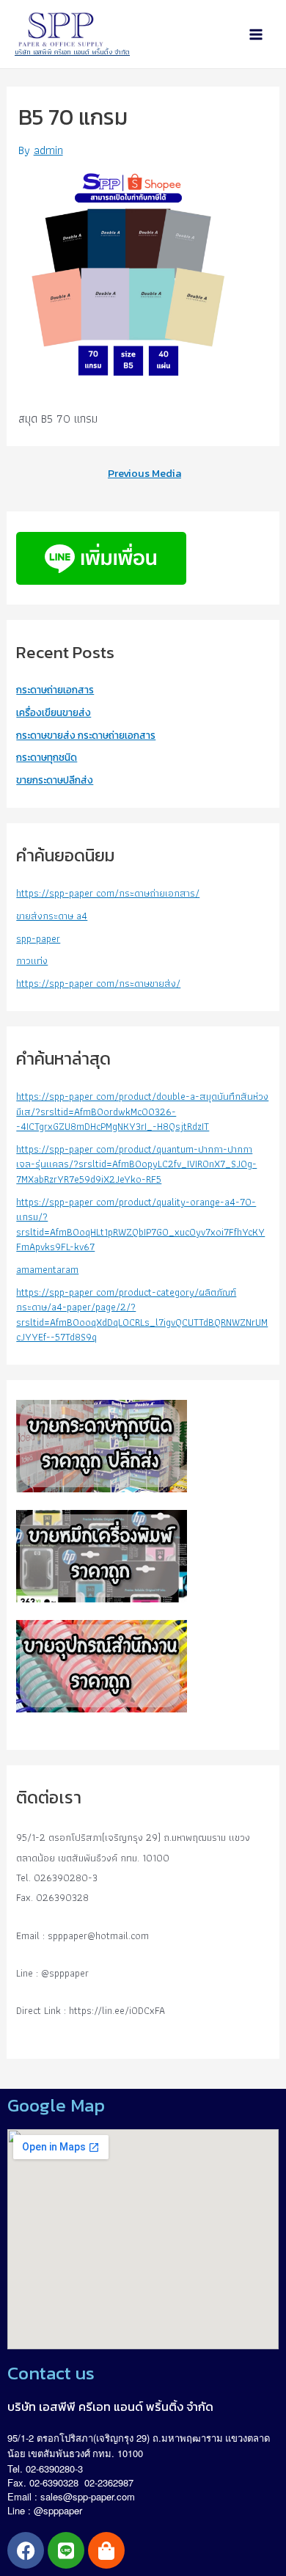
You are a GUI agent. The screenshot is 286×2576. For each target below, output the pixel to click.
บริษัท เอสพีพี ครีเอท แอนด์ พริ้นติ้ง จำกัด (72, 52)
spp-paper (38, 938)
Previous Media (144, 474)
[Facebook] (26, 2550)
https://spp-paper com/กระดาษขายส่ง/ (98, 983)
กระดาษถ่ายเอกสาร (55, 690)
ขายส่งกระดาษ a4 (52, 916)
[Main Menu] (256, 34)
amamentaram (47, 1269)
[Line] (66, 2550)
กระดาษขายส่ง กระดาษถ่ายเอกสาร (86, 735)
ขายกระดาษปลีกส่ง (55, 780)
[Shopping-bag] (106, 2550)
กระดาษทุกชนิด (47, 757)
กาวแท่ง (32, 960)
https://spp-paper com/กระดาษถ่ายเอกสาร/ (108, 893)
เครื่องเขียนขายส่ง (54, 712)
